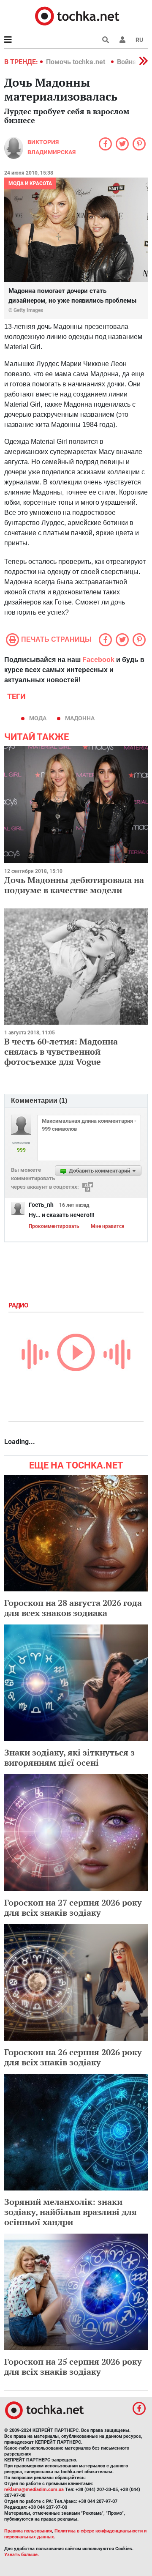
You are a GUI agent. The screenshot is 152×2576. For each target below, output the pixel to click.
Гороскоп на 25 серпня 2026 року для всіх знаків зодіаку (73, 2367)
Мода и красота (30, 183)
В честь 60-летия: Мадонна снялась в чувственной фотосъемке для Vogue (61, 1051)
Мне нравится (108, 1226)
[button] (122, 40)
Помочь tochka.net (76, 62)
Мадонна (80, 718)
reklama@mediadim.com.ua (34, 2490)
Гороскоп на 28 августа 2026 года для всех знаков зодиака (73, 1608)
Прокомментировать (54, 1226)
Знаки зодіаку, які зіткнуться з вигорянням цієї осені (69, 1757)
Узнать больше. (22, 2555)
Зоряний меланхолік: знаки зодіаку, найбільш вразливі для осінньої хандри (71, 2212)
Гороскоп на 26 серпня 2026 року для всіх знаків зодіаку (73, 2057)
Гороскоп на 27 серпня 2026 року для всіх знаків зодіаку (73, 1907)
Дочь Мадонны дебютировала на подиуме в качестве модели (74, 885)
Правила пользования (28, 2531)
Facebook (98, 660)
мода (38, 718)
